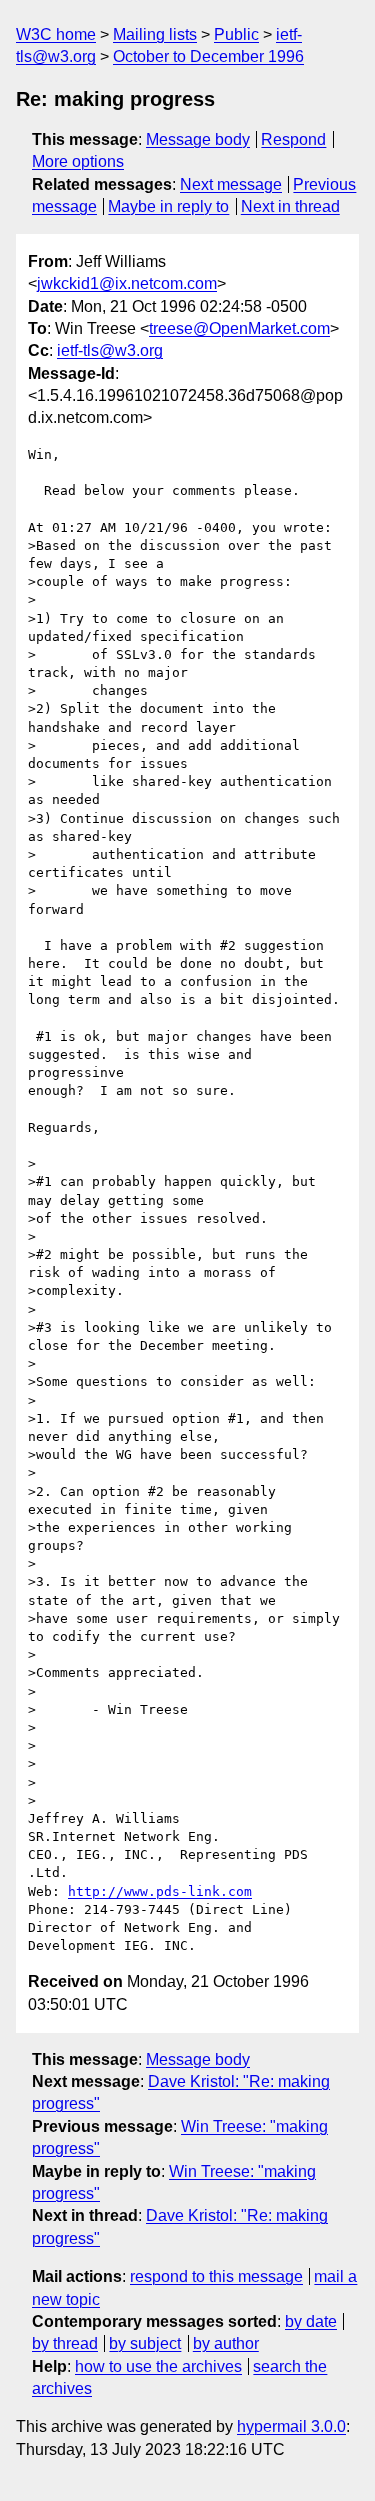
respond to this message (216, 2276)
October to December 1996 (208, 56)
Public (236, 34)
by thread (65, 2343)
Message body (198, 139)
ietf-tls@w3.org (110, 350)
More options (78, 161)
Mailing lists (155, 34)
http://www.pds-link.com (160, 1891)
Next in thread (290, 206)
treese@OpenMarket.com (239, 328)
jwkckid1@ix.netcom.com (127, 283)
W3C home (56, 34)
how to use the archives (158, 2366)
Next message (231, 184)
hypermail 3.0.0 (291, 2426)
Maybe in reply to (168, 206)
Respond (293, 139)
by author (226, 2343)
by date (311, 2321)
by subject (145, 2343)
